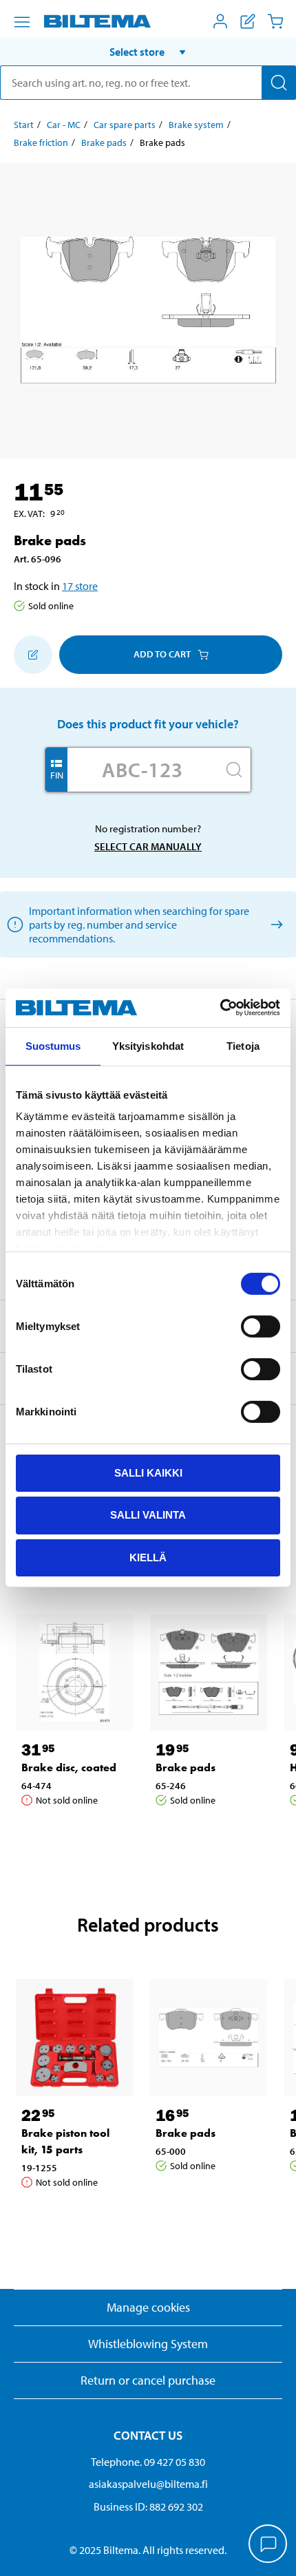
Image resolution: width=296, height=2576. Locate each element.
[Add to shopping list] (33, 655)
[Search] (279, 83)
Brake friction (41, 142)
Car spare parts (125, 125)
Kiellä (148, 1558)
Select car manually (148, 846)
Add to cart (162, 654)
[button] (148, 52)
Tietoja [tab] (243, 1045)
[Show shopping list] (248, 21)
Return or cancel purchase (148, 2380)
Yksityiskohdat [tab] (148, 1045)
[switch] (261, 1326)
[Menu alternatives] (22, 22)
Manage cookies (148, 2307)
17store (80, 586)
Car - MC (64, 125)
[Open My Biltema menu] (220, 21)
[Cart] (275, 21)
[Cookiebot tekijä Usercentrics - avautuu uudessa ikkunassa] (220, 1008)
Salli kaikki (148, 1472)
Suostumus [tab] (53, 1045)
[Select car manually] (274, 924)
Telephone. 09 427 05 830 (148, 2462)
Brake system (196, 125)
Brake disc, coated (69, 1767)
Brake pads (104, 142)
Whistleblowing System (148, 2344)
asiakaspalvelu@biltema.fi (148, 2484)
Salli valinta (148, 1515)
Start (24, 125)
